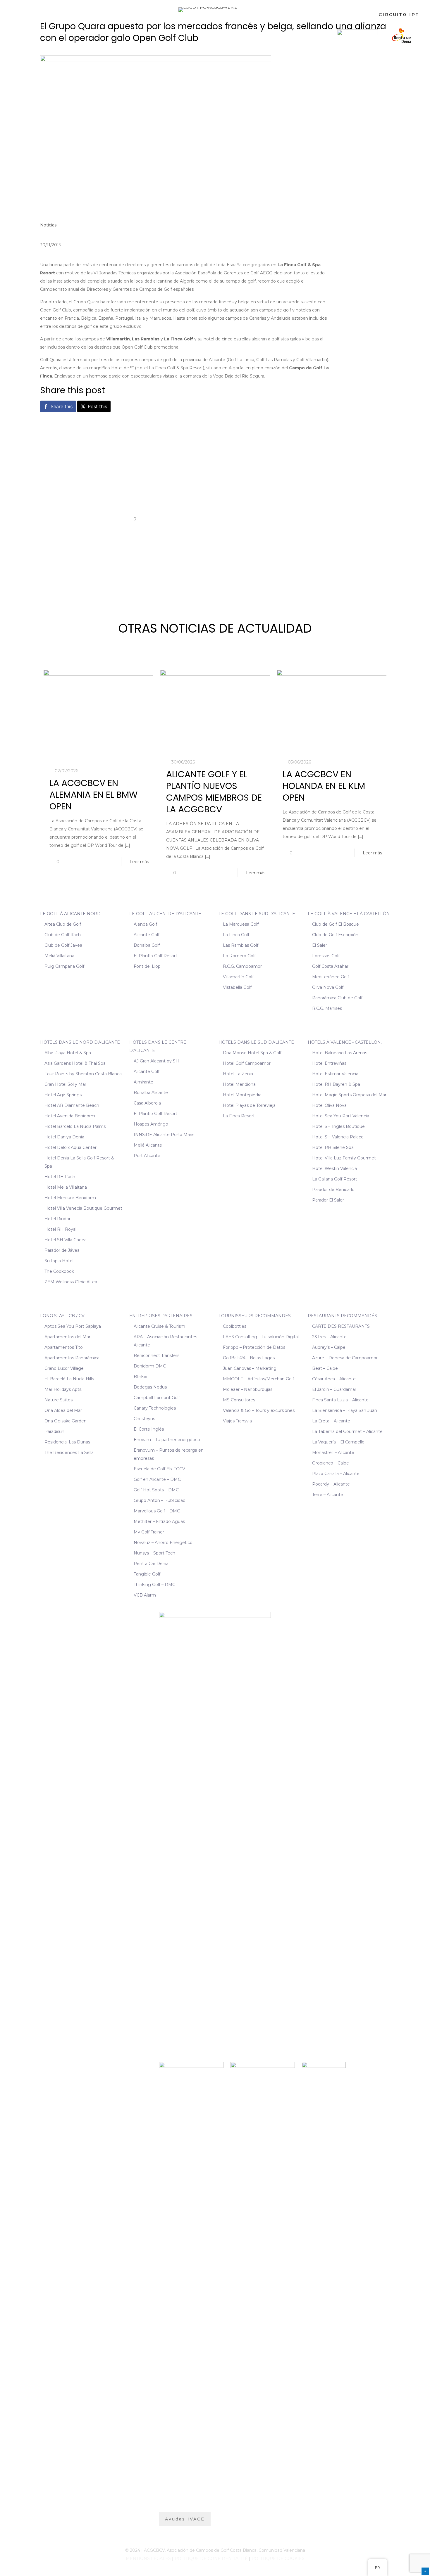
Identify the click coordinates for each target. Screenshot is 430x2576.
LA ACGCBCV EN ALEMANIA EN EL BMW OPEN (93, 795)
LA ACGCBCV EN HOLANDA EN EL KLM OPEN (324, 786)
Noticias (48, 225)
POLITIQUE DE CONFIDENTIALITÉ (211, 2558)
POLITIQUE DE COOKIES (278, 2558)
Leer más (139, 862)
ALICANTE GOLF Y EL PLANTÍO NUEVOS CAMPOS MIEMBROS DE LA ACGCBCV (214, 792)
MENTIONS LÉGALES (148, 2558)
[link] (357, 35)
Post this (97, 406)
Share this (62, 406)
